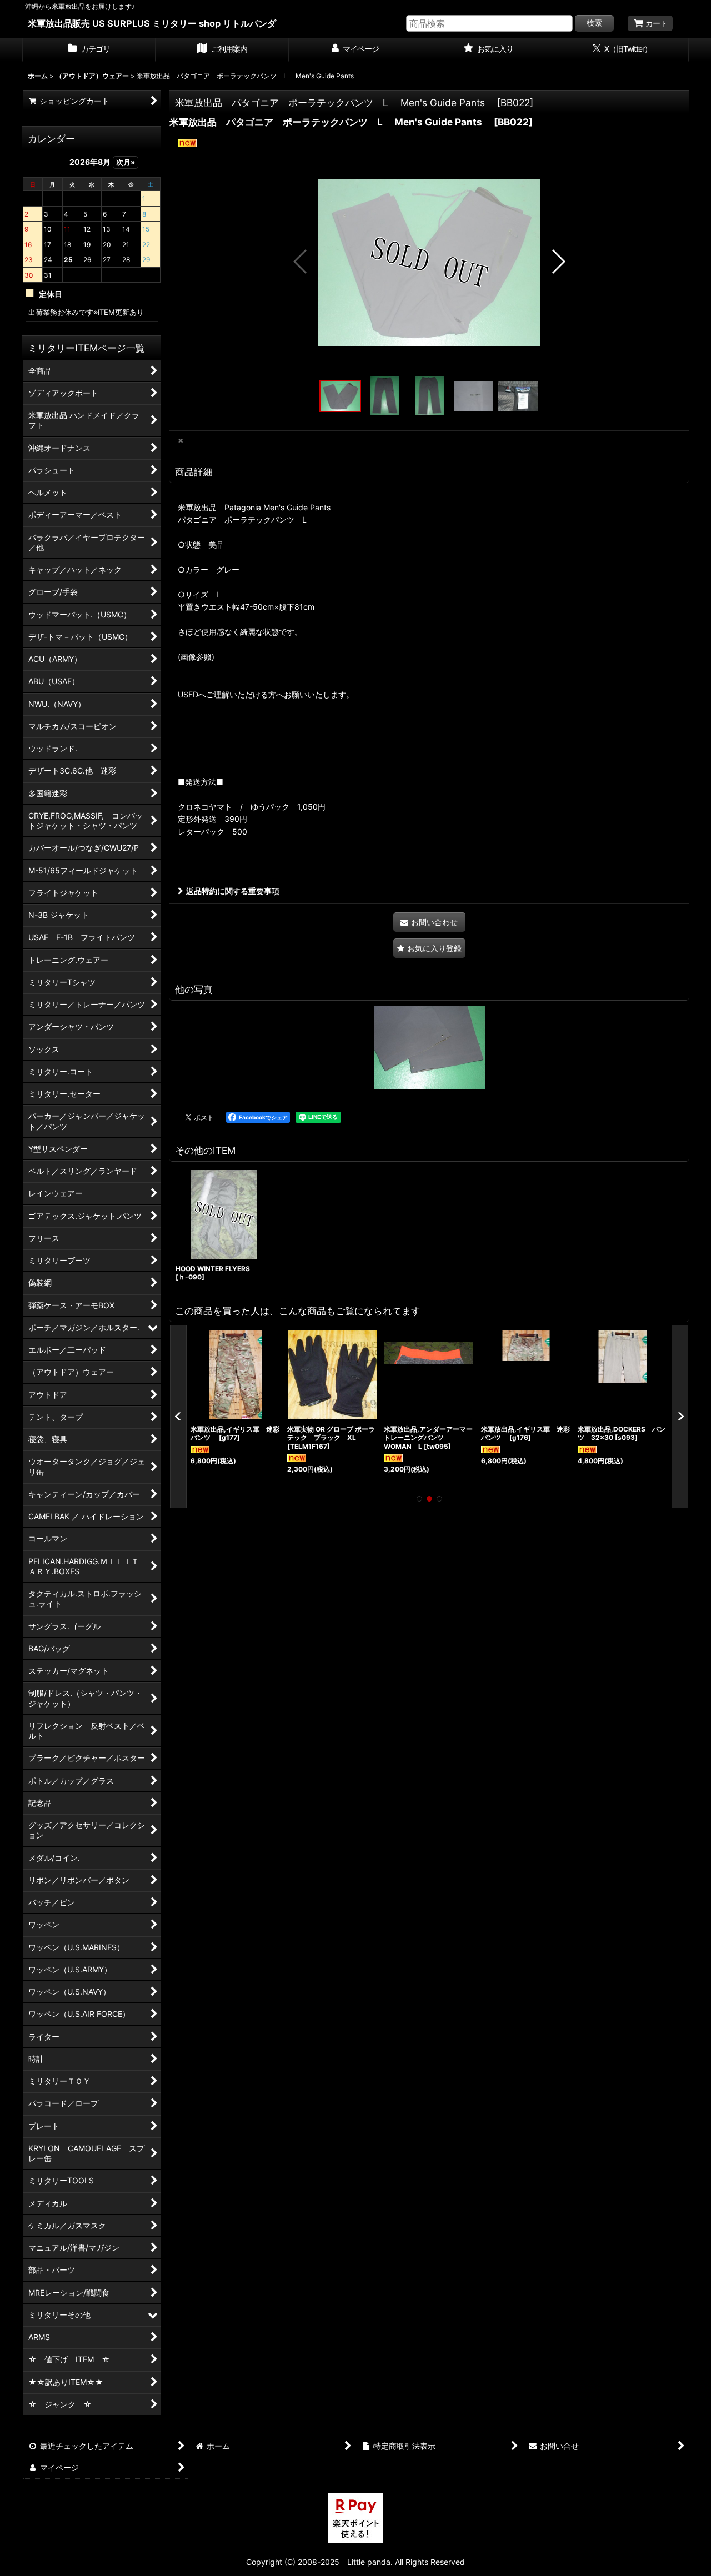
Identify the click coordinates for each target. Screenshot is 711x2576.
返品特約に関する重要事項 (233, 891)
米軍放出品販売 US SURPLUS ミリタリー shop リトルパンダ (152, 23)
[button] (301, 262)
